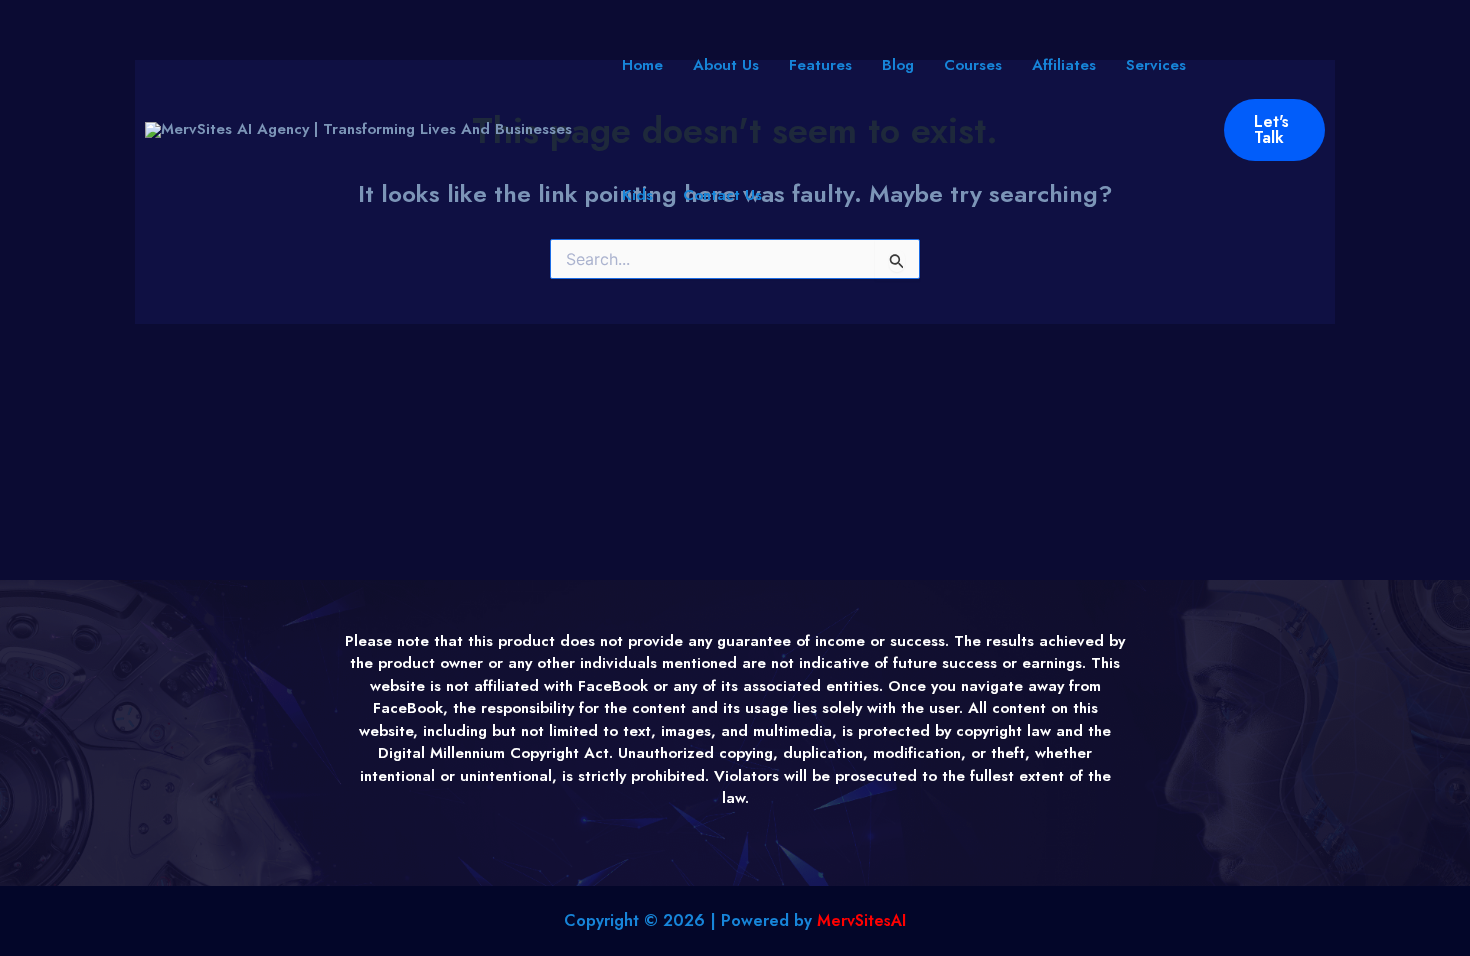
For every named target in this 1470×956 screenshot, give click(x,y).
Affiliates (1064, 65)
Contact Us (722, 195)
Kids (637, 195)
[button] (1275, 130)
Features (820, 65)
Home (642, 65)
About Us (726, 65)
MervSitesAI (861, 920)
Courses (973, 65)
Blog (898, 65)
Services (1156, 65)
